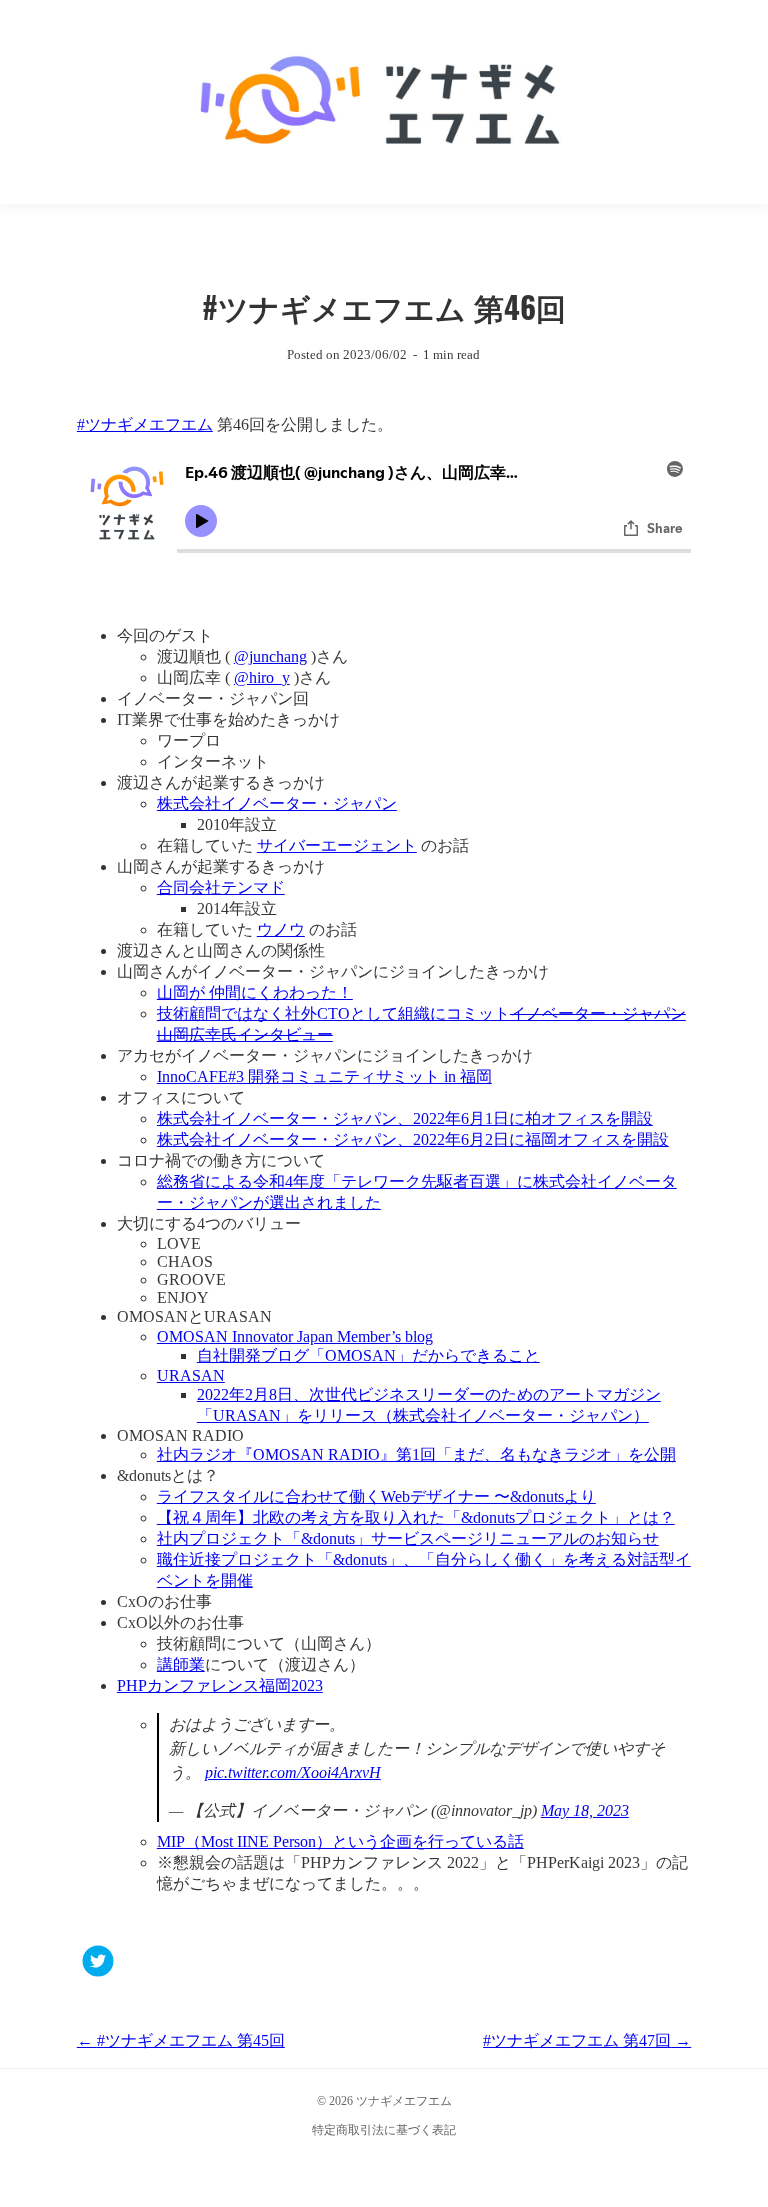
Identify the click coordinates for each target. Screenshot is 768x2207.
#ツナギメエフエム (145, 424)
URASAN (191, 1375)
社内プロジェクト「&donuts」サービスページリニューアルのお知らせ (408, 1538)
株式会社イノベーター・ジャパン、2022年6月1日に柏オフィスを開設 (405, 1118)
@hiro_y (262, 677)
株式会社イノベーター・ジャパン (277, 803)
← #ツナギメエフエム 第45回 (181, 2040)
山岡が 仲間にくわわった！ (255, 992)
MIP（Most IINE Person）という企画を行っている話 (340, 1841)
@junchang (270, 656)
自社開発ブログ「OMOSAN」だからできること (368, 1355)
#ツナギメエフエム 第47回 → (587, 2040)
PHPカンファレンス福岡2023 (220, 1685)
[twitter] (98, 1963)
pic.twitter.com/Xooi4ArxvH (293, 1772)
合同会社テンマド (221, 887)
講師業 (181, 1664)
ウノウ (281, 929)
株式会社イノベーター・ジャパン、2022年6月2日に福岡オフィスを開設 (413, 1139)
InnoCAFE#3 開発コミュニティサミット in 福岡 (324, 1076)
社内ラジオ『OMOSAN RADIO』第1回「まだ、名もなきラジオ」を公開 (416, 1454)
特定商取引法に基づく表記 (384, 2130)
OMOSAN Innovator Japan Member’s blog (295, 1336)
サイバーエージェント (337, 845)
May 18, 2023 (585, 1810)
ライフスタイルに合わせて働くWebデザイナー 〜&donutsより (376, 1496)
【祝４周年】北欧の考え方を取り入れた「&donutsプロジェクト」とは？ (416, 1517)
